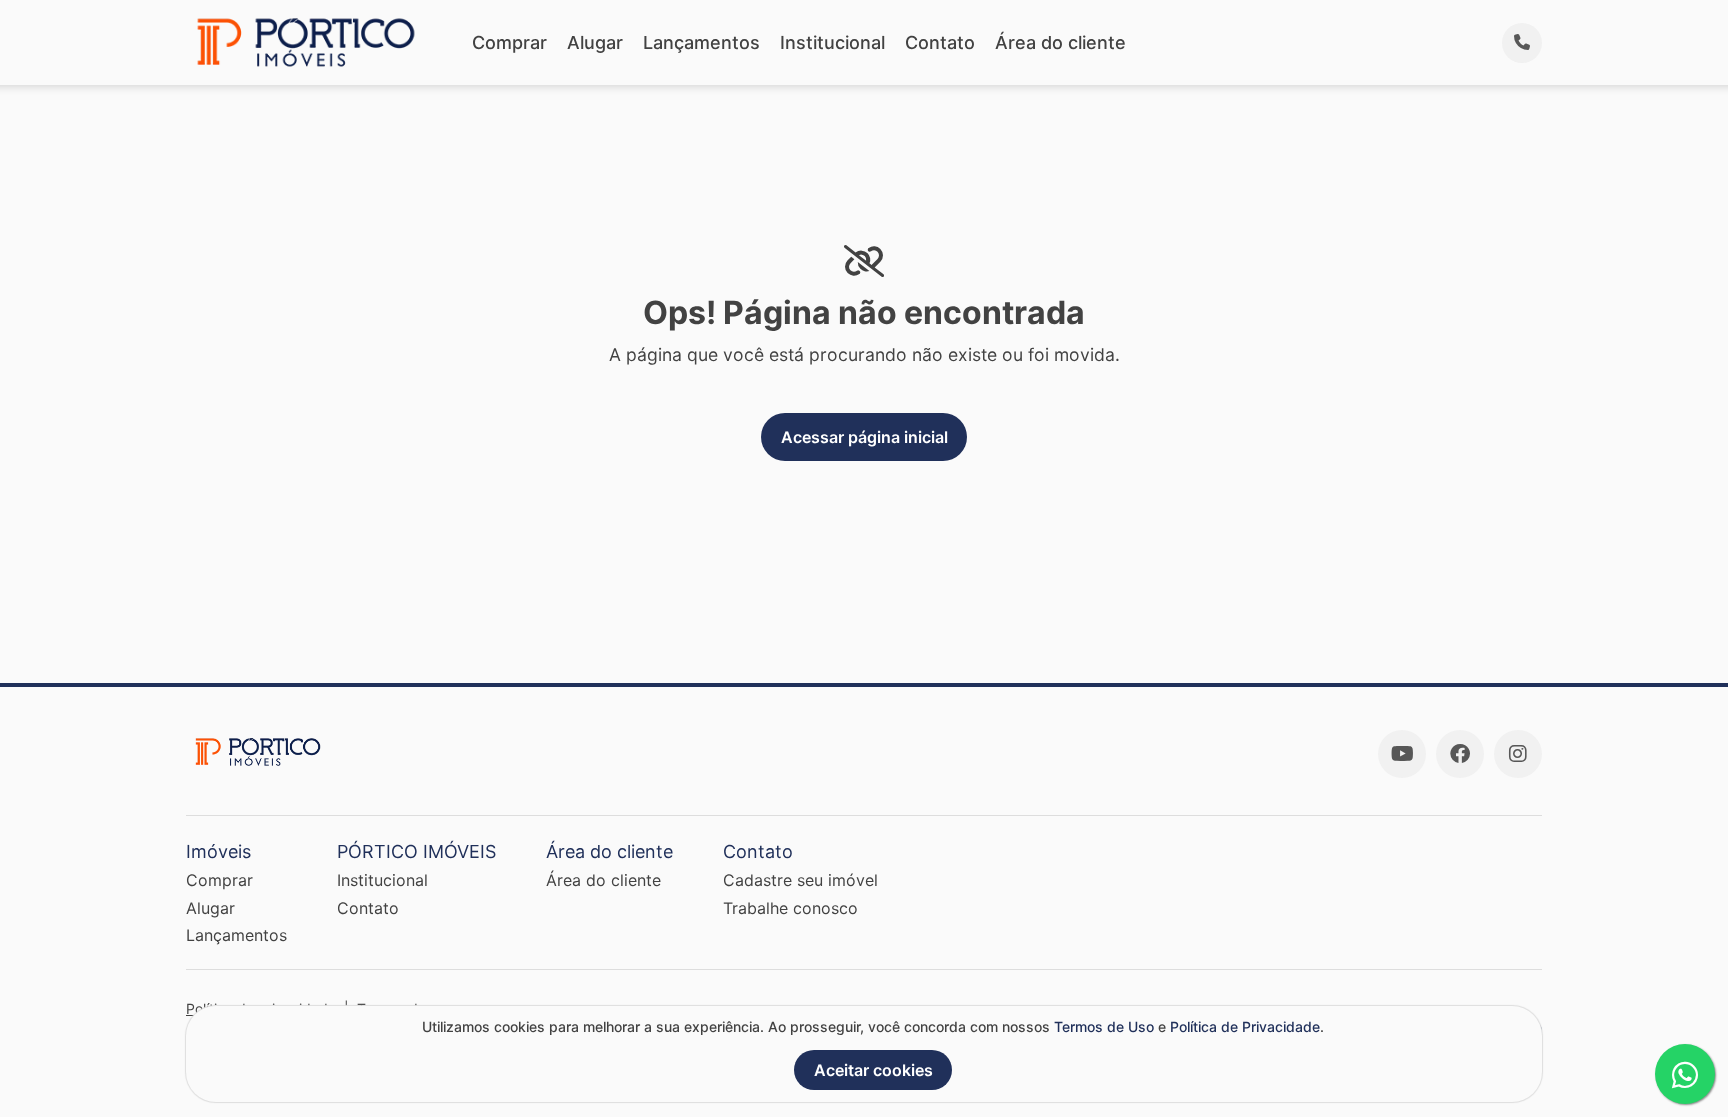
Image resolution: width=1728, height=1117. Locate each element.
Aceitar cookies (873, 1070)
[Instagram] (1518, 754)
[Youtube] (1402, 754)
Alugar (595, 42)
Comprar (509, 42)
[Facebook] (1460, 754)
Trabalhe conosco (790, 908)
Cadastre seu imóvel (800, 880)
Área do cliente (1060, 42)
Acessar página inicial (864, 437)
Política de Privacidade (1245, 1026)
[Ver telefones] (1522, 43)
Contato (940, 42)
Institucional (832, 42)
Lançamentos (701, 42)
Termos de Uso (1104, 1026)
